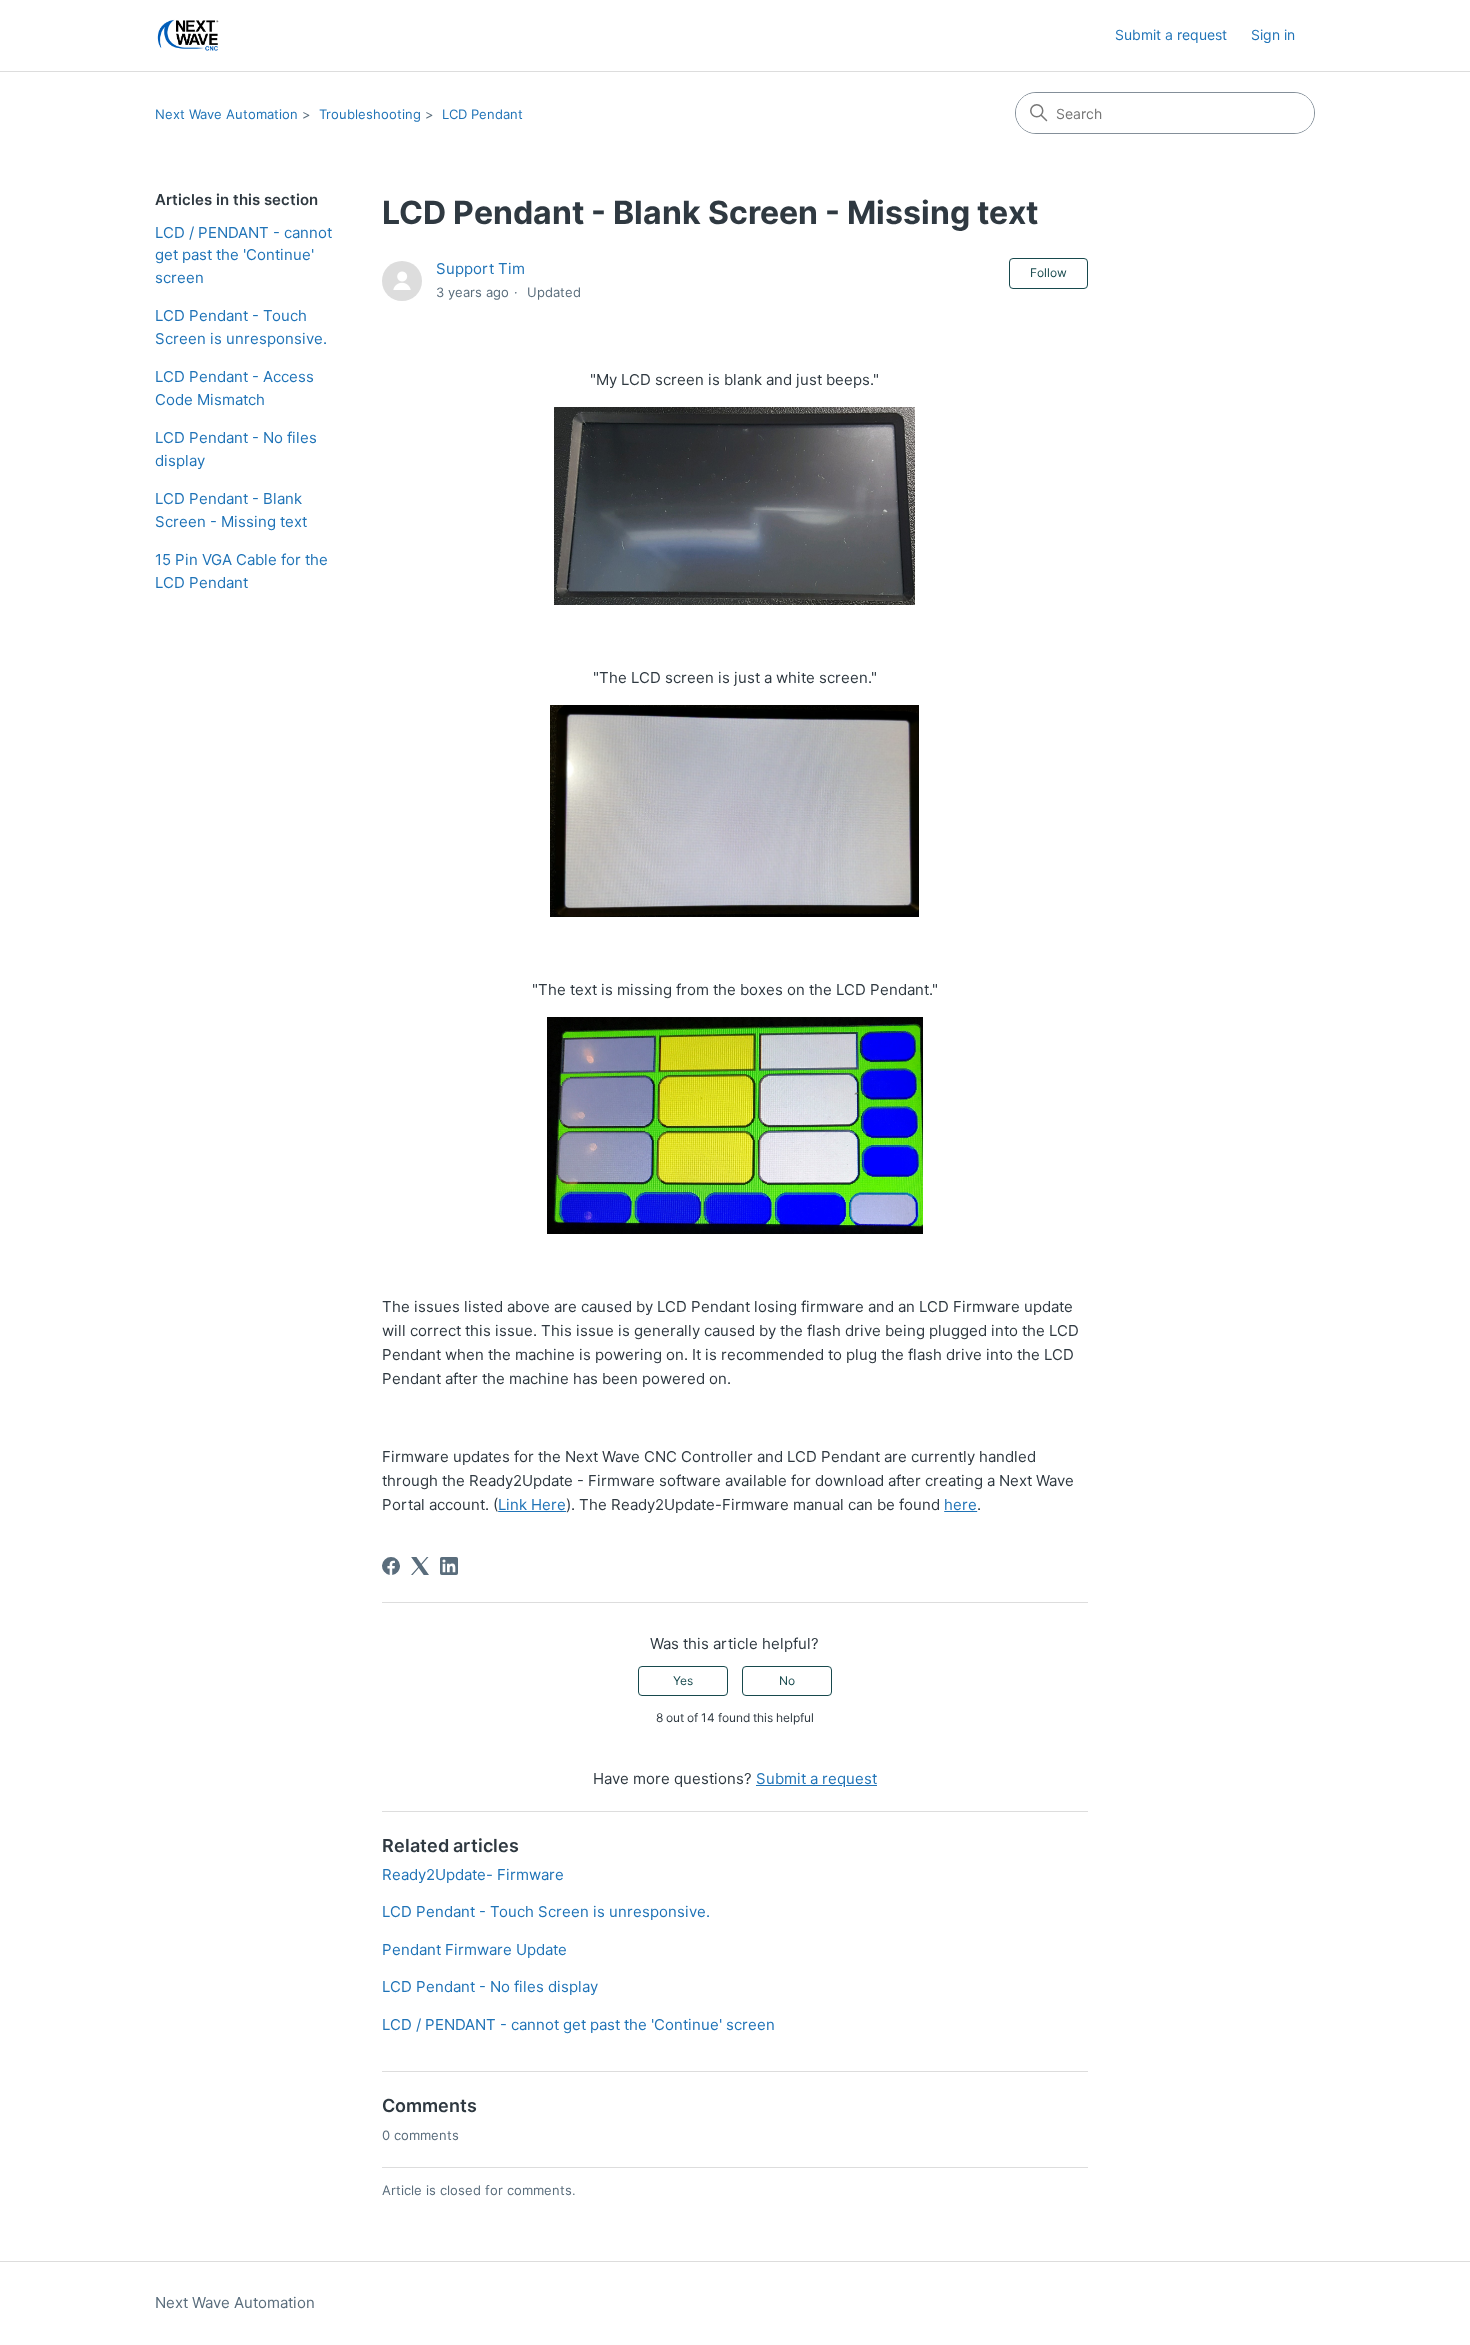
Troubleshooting (370, 114)
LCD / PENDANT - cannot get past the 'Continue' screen (243, 255)
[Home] (188, 35)
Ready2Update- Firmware (473, 1874)
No (787, 1680)
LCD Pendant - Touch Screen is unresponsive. (241, 327)
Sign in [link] (1273, 34)
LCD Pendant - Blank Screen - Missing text (231, 510)
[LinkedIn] (449, 1566)
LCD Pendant (482, 114)
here (960, 1504)
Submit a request (1171, 34)
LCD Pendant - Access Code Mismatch (234, 388)
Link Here (532, 1504)
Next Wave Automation (226, 114)
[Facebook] (391, 1566)
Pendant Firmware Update (474, 1949)
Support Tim (480, 268)
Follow (1048, 272)
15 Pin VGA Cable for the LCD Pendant (241, 571)
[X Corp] (420, 1566)
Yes (683, 1680)
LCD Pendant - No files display (236, 449)
